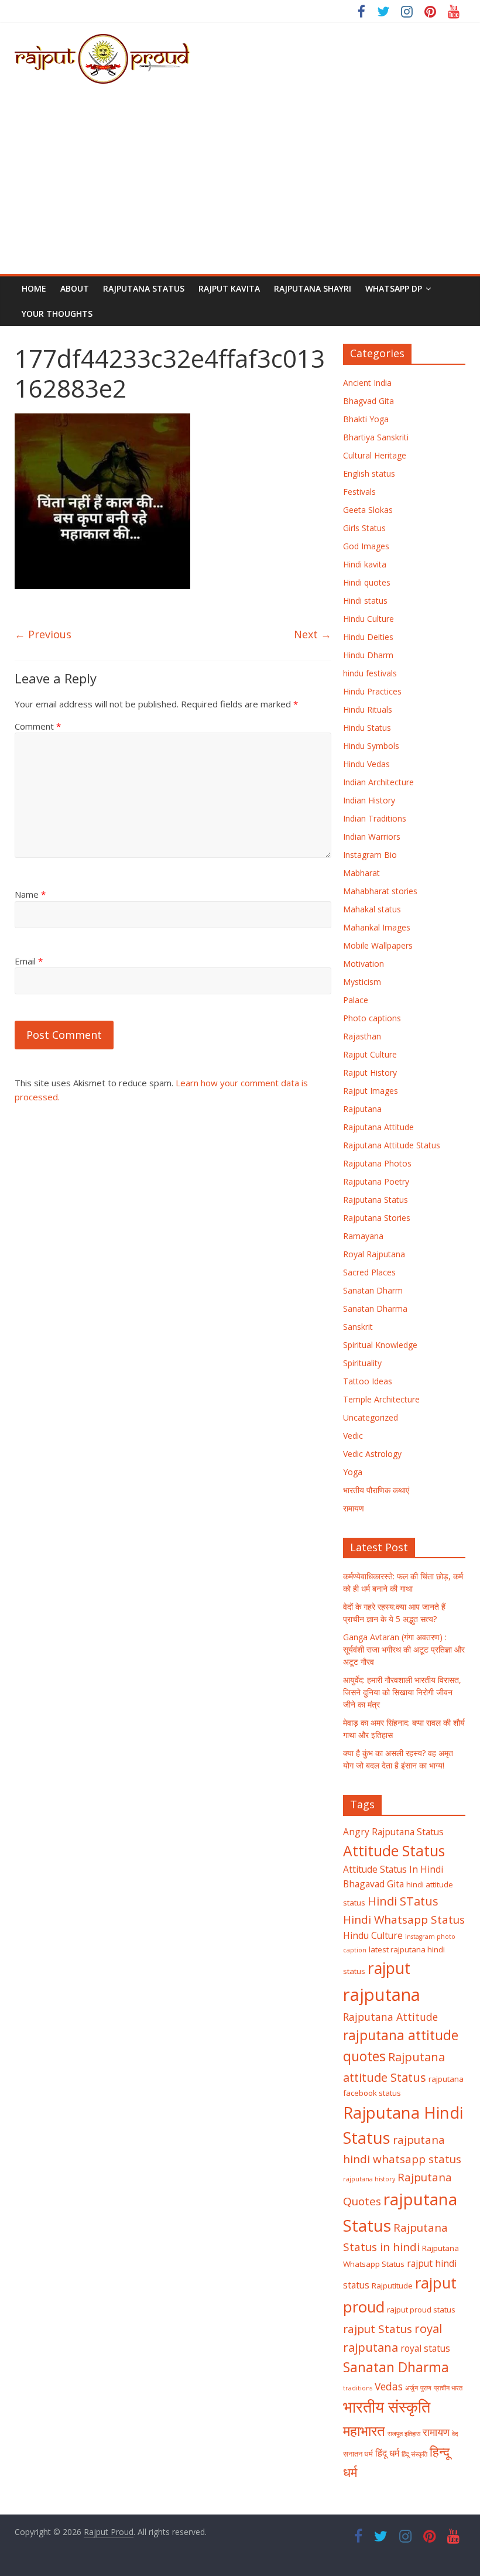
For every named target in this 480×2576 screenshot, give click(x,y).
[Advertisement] (240, 186)
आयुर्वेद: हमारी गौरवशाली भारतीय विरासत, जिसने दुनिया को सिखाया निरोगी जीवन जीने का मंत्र (402, 1692)
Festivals (359, 492)
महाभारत (364, 2431)
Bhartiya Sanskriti (376, 437)
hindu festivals (370, 673)
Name (30, 894)
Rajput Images (371, 1091)
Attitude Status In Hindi (393, 1869)
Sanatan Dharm (373, 1290)
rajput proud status (421, 2310)
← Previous (43, 634)
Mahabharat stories (380, 891)
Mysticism (362, 982)
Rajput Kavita (229, 288)
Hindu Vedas (366, 764)
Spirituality (362, 1363)
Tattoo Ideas (368, 1381)
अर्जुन (412, 2388)
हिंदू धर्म (387, 2453)
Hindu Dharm (368, 655)
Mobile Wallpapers (378, 945)
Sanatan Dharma (375, 1308)
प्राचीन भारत (448, 2388)
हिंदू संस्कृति (414, 2454)
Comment (38, 726)
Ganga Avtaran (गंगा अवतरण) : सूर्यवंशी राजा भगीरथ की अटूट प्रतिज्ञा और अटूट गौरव (404, 1649)
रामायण (354, 1508)
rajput (389, 1968)
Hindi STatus (403, 1901)
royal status (425, 2348)
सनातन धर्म (358, 2454)
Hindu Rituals (368, 709)
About (75, 288)
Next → (313, 634)
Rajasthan (362, 1036)
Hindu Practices (372, 691)
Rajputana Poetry (376, 1181)
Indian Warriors (372, 837)
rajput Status (378, 2329)
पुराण (426, 2388)
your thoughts (57, 314)
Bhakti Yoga (366, 419)
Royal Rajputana (374, 1254)
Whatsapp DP (394, 288)
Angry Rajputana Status (393, 1832)
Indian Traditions (375, 818)
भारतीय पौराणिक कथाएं (376, 1490)
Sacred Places (369, 1272)
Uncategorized (371, 1417)
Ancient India (367, 383)
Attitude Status (394, 1851)
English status (369, 473)
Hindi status (365, 601)
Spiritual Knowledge (380, 1345)
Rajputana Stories (377, 1218)
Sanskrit (358, 1327)
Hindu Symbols (371, 746)
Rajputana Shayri (313, 288)
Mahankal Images (377, 927)
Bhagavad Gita (373, 1884)
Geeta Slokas (368, 510)
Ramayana (363, 1236)
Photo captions (372, 1018)
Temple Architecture (381, 1399)
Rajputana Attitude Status (392, 1145)
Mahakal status (372, 909)
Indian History (369, 800)
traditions (358, 2388)
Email (29, 961)
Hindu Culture (368, 619)
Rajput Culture (370, 1054)
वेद (455, 2434)
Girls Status (364, 528)
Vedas (389, 2386)
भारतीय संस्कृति (387, 2407)
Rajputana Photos (377, 1163)
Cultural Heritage (375, 455)
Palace (356, 1000)
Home (34, 288)
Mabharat (361, 873)
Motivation (364, 964)
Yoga (353, 1472)
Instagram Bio (370, 855)
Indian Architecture (378, 782)
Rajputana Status (144, 288)
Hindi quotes (367, 582)
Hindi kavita (365, 564)
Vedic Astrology (372, 1454)
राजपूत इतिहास (404, 2434)
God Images (366, 546)
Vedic (353, 1436)
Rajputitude (392, 2286)
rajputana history (369, 2179)
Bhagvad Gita (368, 401)
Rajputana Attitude (378, 1127)
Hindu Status (367, 728)
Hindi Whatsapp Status (404, 1920)
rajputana (382, 1995)
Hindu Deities (368, 637)
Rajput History (370, 1073)
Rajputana (362, 1109)
